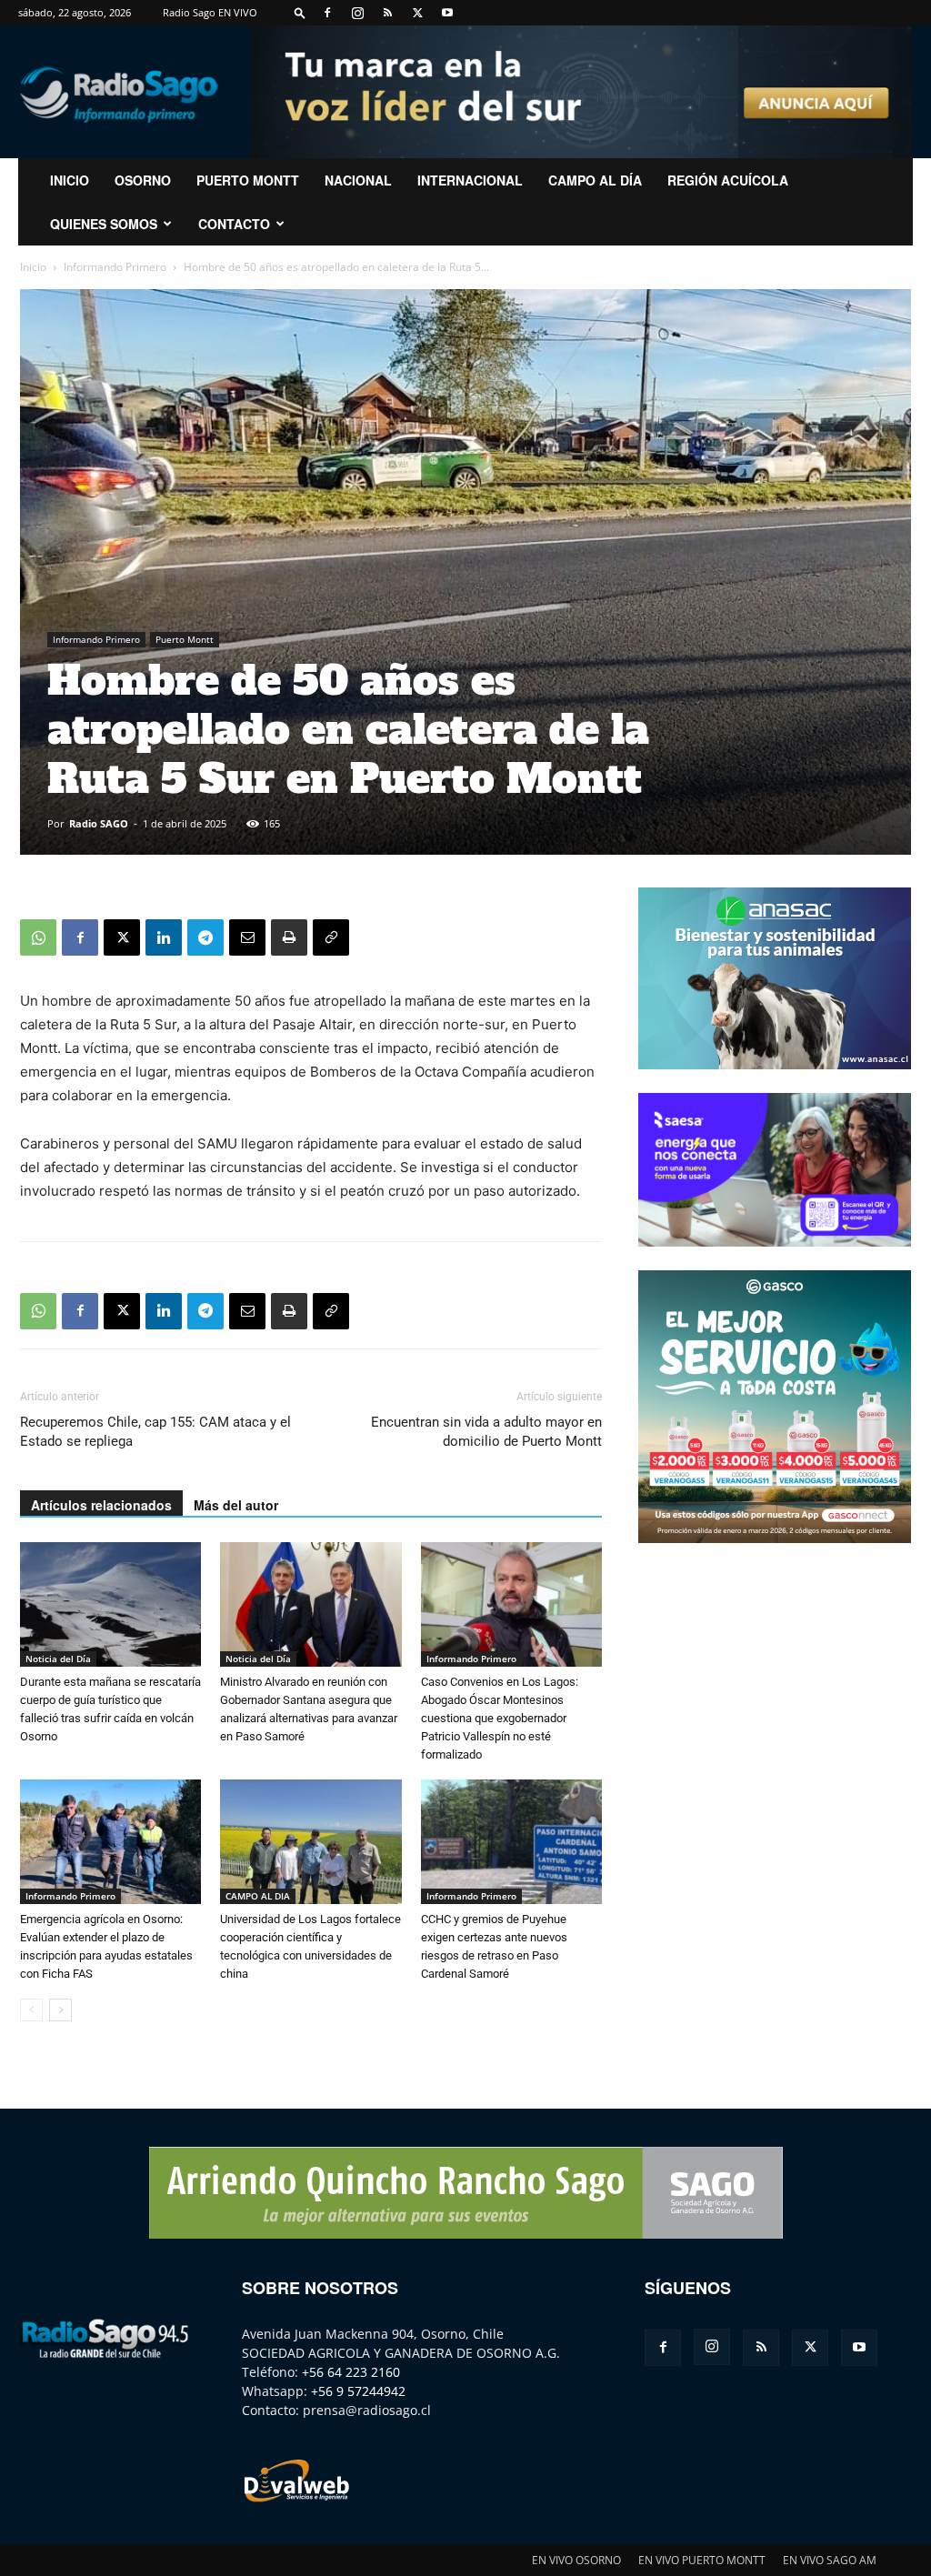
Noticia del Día (58, 1659)
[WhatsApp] (38, 937)
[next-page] (60, 2010)
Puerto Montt (248, 180)
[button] (300, 12)
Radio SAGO (99, 823)
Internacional (470, 180)
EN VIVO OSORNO (576, 2560)
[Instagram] (357, 13)
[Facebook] (327, 13)
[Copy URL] (331, 937)
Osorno (143, 180)
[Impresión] (289, 937)
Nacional (358, 180)
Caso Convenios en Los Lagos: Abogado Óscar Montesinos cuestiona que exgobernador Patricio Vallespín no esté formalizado (500, 1718)
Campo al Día (595, 180)
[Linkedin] (164, 937)
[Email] (247, 937)
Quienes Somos (104, 224)
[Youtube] (447, 13)
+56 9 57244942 (358, 2391)
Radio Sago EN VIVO (210, 12)
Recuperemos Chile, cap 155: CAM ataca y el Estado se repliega (155, 1432)
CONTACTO (234, 224)
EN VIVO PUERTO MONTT (702, 2560)
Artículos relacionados (101, 1505)
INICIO (70, 180)
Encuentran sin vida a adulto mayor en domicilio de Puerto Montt (486, 1432)
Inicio (33, 267)
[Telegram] (205, 937)
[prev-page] (31, 2010)
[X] (417, 13)
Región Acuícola (728, 180)
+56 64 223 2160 (351, 2372)
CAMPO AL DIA (258, 1896)
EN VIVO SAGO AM (830, 2560)
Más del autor (236, 1505)
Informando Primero (115, 267)
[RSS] (387, 13)
